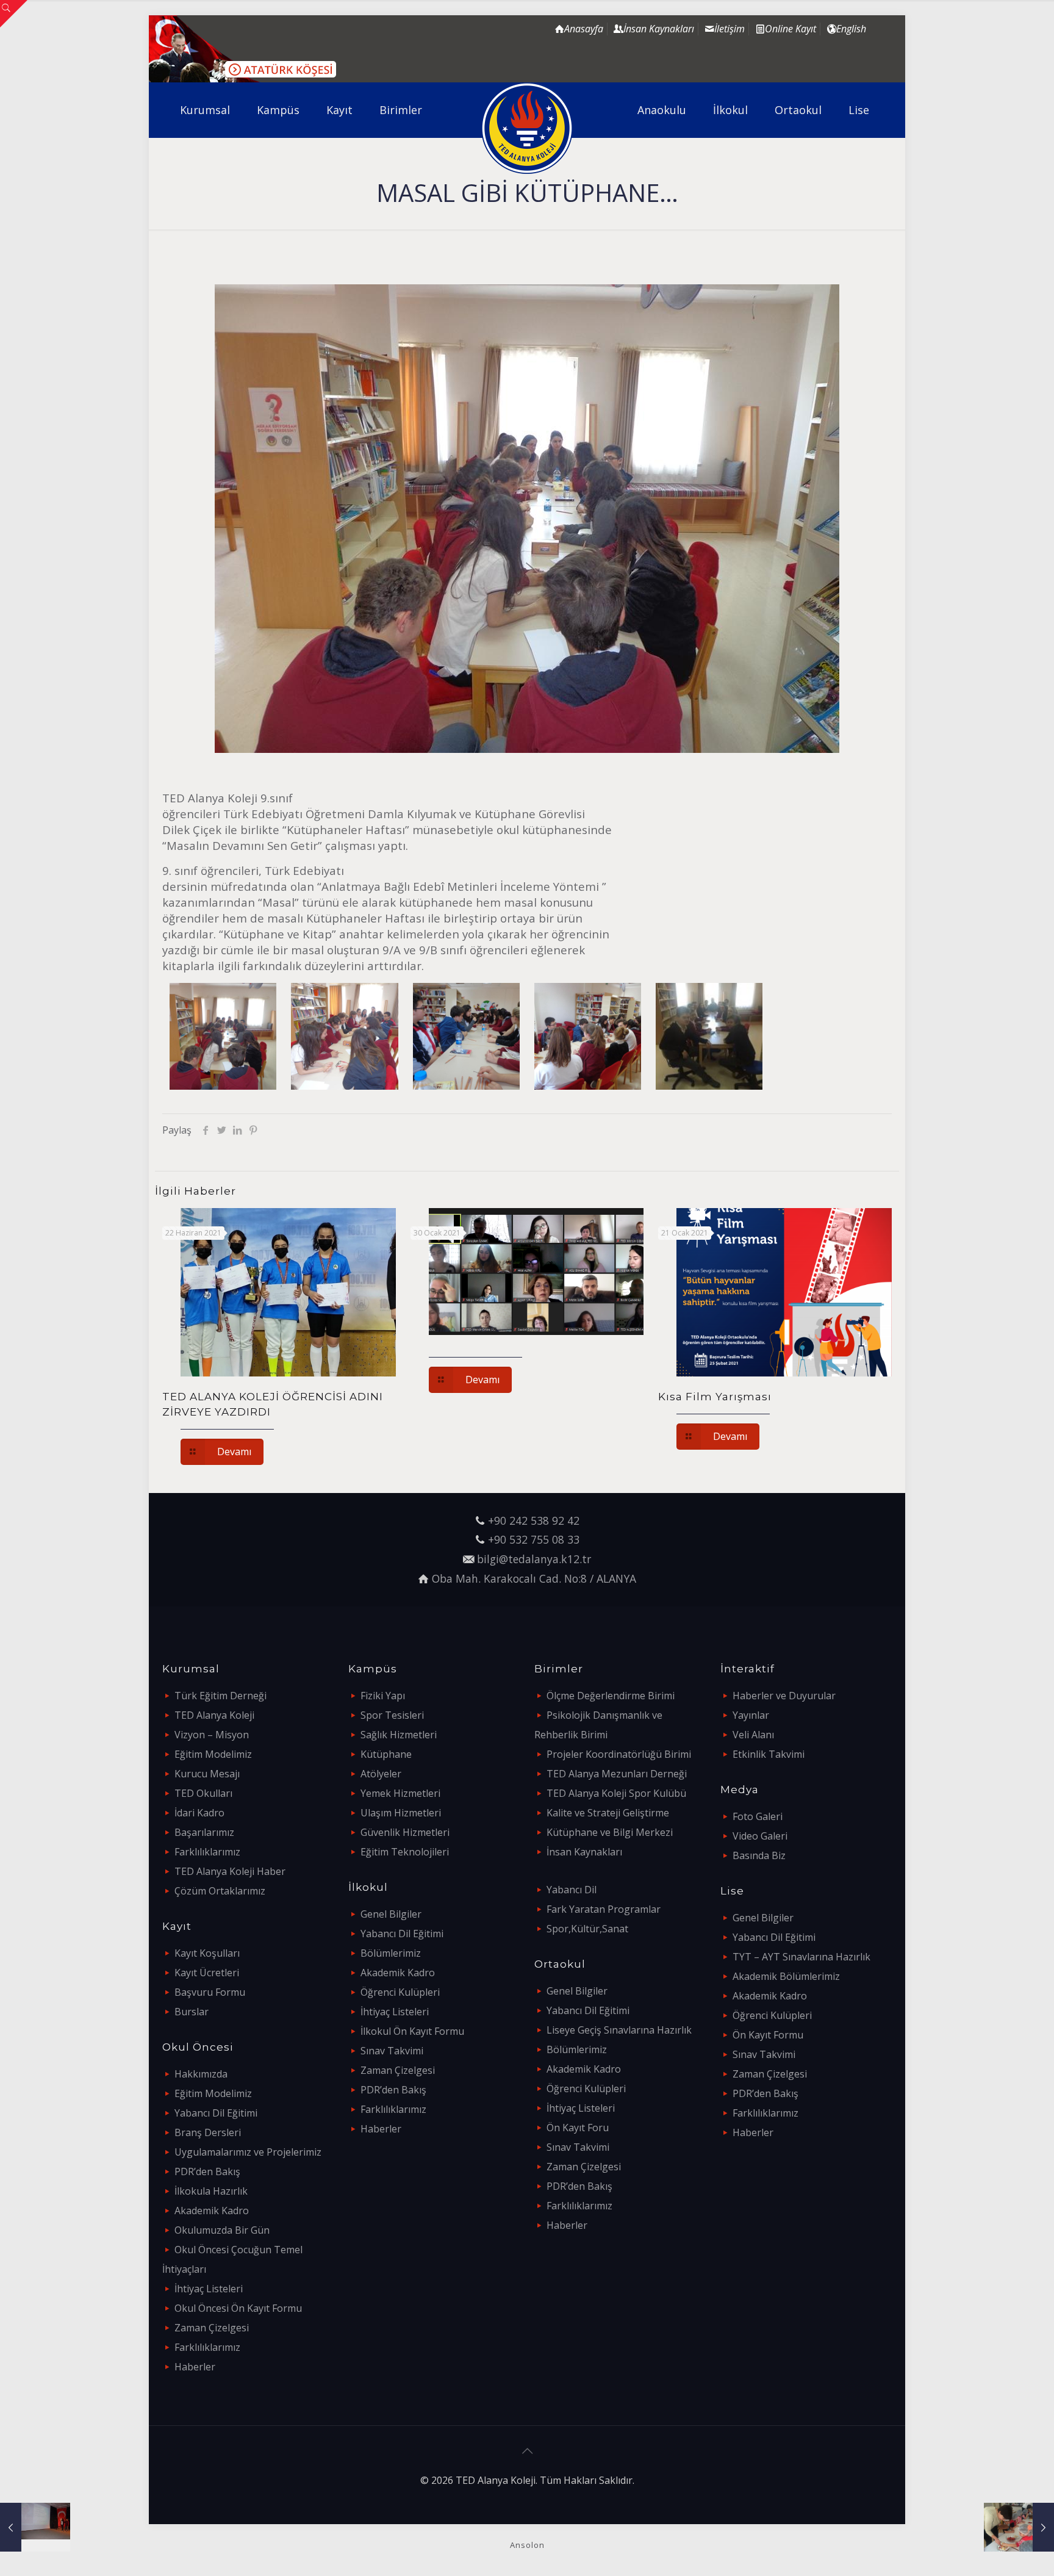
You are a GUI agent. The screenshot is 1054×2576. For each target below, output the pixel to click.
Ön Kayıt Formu (768, 2035)
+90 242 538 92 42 (534, 1520)
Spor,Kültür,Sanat (587, 1929)
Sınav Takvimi (392, 2051)
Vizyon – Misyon (212, 1735)
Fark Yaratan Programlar (604, 1909)
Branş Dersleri (208, 2132)
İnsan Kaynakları (584, 1852)
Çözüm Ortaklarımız (220, 1891)
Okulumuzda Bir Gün (222, 2230)
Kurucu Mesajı (207, 1774)
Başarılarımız (204, 1832)
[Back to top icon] (527, 2451)
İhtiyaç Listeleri (209, 2289)
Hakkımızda (201, 2074)
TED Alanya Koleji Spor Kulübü (616, 1793)
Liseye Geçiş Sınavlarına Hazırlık (619, 2030)
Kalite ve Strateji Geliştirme (608, 1813)
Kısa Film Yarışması (715, 1397)
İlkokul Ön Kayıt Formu (412, 2031)
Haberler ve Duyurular (784, 1696)
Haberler (195, 2367)
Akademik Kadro (212, 2211)
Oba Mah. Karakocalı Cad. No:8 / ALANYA (534, 1578)
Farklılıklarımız (207, 1852)
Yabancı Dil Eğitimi (216, 2113)
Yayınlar (751, 1715)
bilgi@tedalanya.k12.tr (534, 1559)
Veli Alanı (753, 1735)
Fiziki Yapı (383, 1696)
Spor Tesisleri (392, 1715)
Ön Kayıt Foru (578, 2128)
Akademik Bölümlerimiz (786, 1976)
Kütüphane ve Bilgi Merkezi (610, 1832)
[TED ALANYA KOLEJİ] (527, 128)
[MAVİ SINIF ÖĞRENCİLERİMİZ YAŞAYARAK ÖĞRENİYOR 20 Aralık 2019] (1019, 2527)
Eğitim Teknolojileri (405, 1852)
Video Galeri (760, 1836)
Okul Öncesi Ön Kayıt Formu (238, 2308)
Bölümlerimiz (391, 1953)
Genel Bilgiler (391, 1914)
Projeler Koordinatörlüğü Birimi (619, 1754)
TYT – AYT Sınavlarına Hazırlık (801, 1957)
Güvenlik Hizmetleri (405, 1832)
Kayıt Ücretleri (207, 1973)
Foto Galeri (758, 1816)
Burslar (192, 2012)
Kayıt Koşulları (207, 1953)
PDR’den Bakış (207, 2171)
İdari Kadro (199, 1813)
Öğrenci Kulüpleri (400, 1992)
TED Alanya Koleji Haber (230, 1871)
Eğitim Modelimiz (213, 1754)
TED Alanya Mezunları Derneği (617, 1774)
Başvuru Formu (210, 1992)
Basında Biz (759, 1855)
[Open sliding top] (14, 14)
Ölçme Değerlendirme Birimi (611, 1696)
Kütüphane (386, 1754)
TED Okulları (203, 1793)
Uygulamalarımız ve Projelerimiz (248, 2152)
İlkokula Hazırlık (211, 2191)
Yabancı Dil (572, 1890)
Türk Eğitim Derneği (220, 1696)
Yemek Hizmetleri (400, 1793)
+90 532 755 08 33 (534, 1539)
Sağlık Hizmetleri (399, 1735)
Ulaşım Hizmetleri (401, 1813)
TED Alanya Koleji (214, 1715)
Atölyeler (381, 1774)
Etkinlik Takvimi (769, 1754)
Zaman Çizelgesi (212, 2328)
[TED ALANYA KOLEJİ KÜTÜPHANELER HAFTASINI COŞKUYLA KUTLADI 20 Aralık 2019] (35, 2527)
